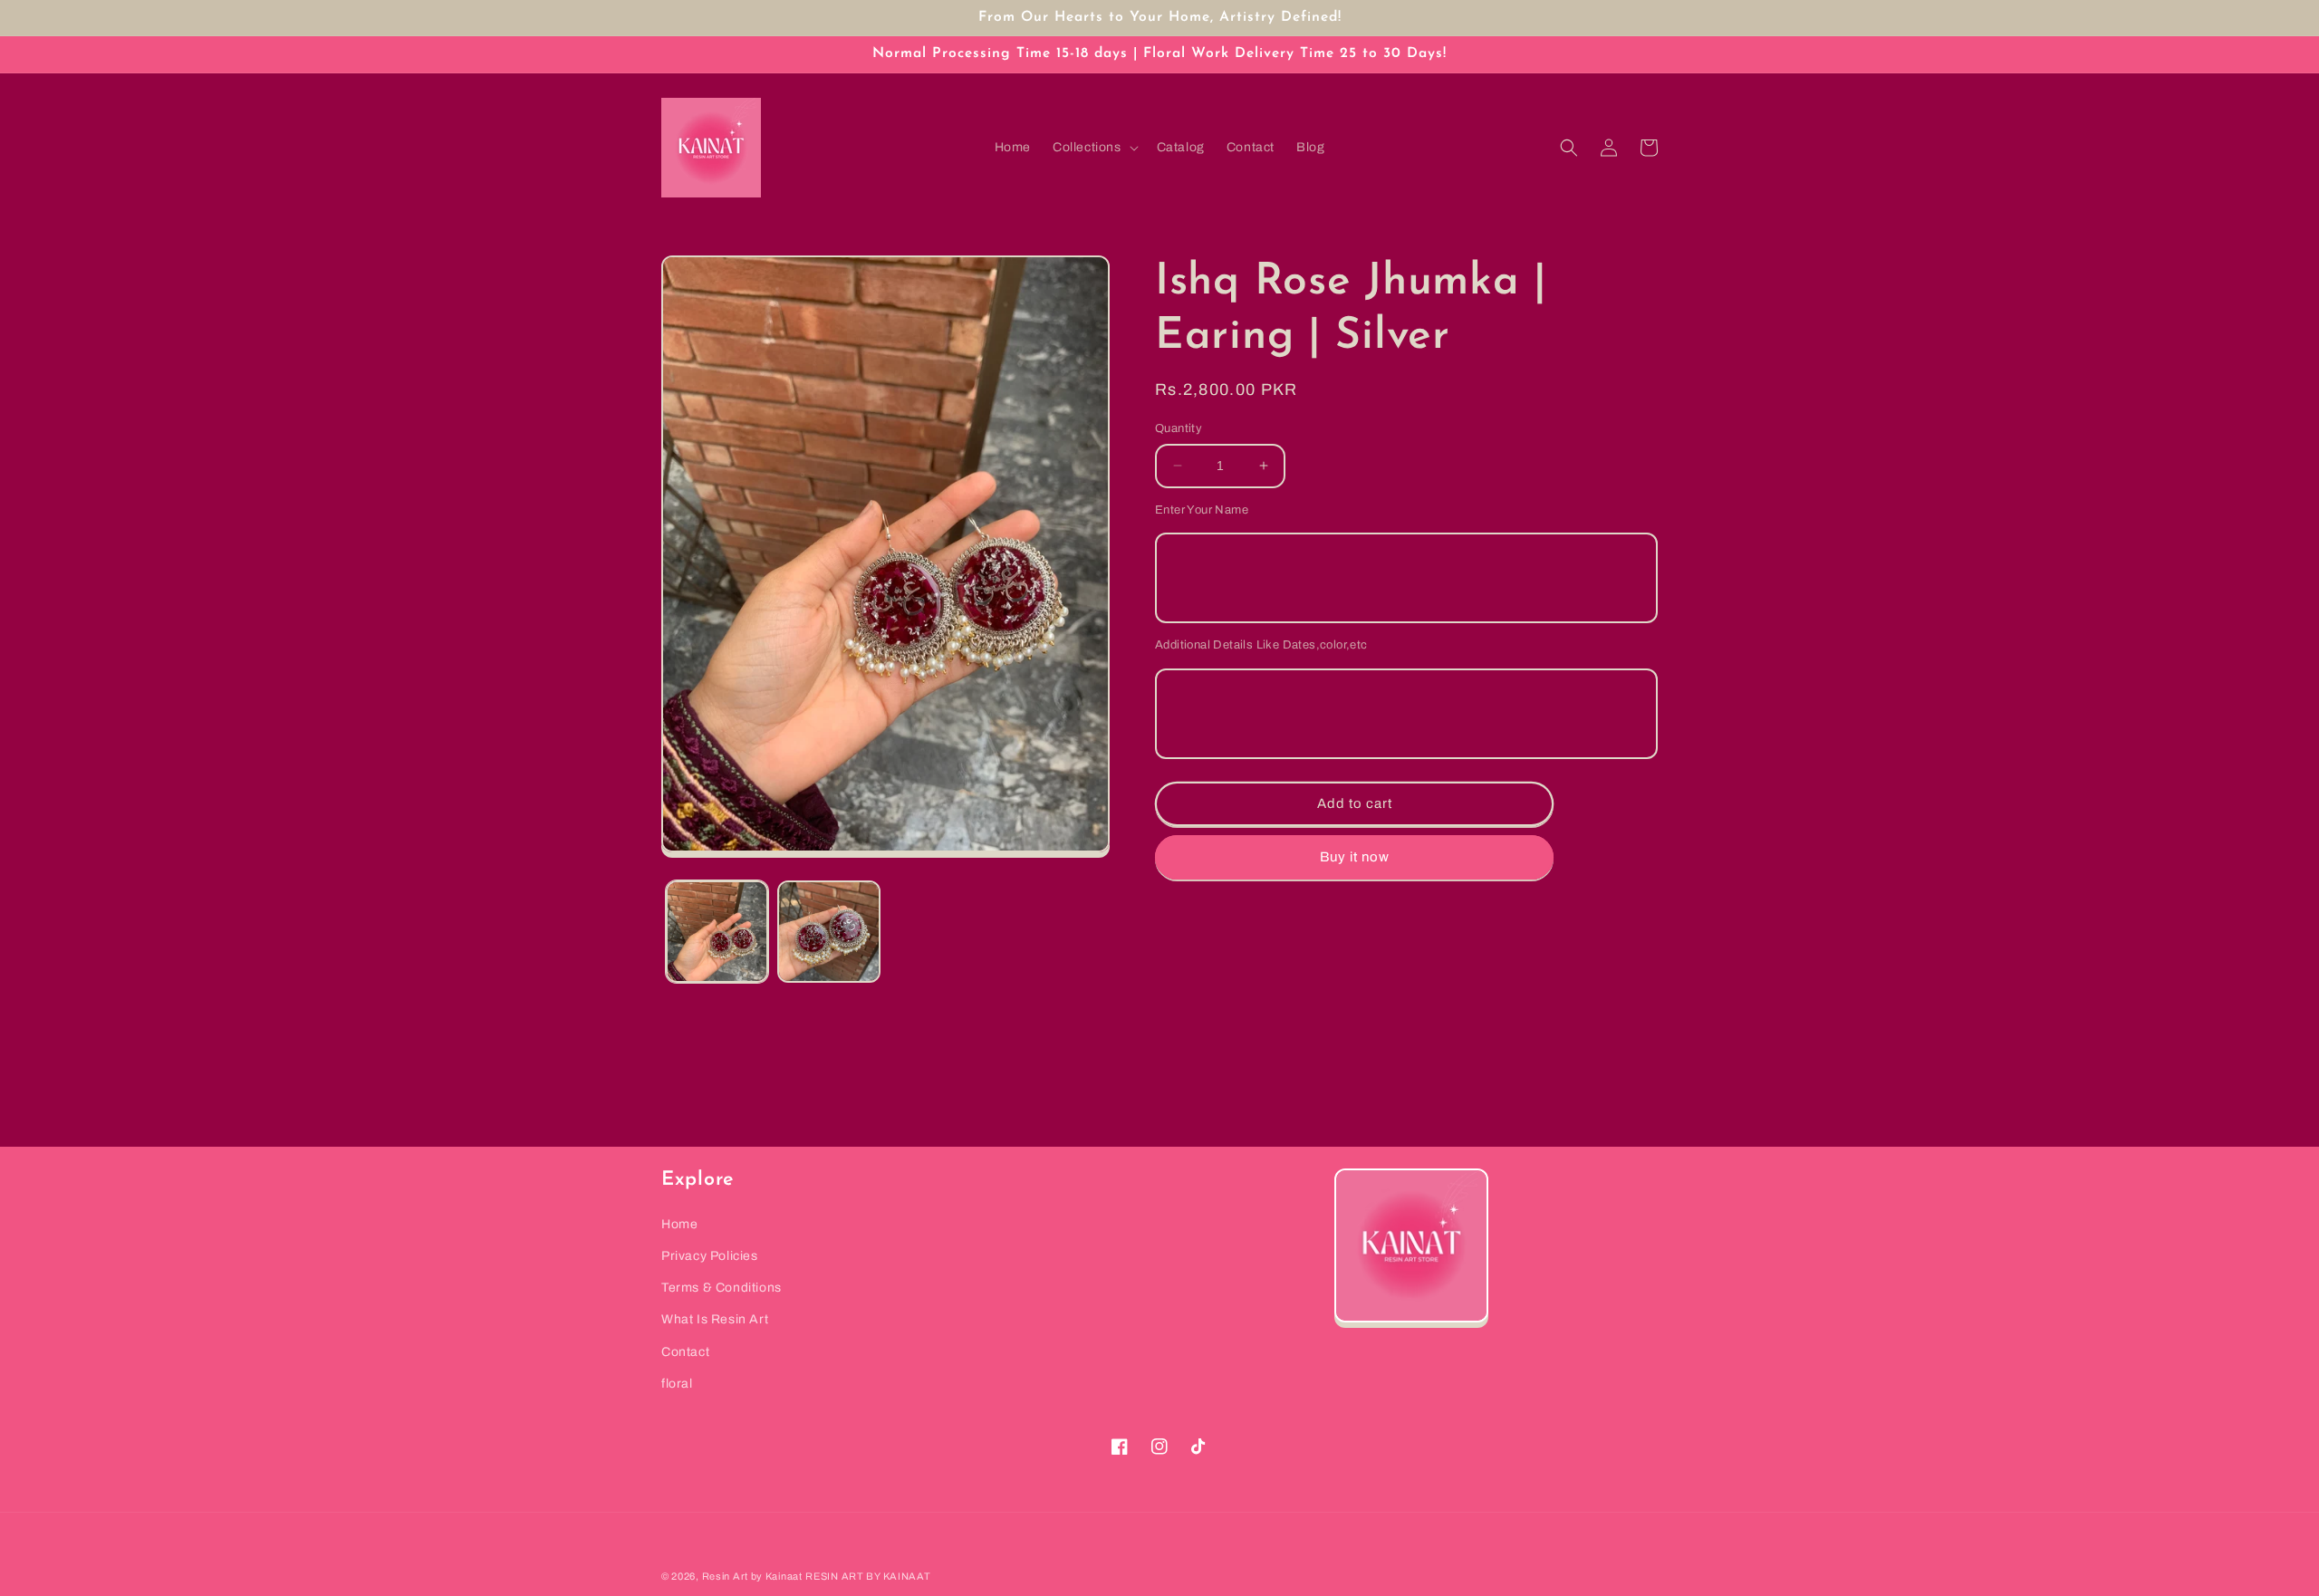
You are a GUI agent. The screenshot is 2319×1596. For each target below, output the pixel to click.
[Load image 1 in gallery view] (717, 932)
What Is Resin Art (715, 1319)
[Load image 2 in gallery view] (828, 932)
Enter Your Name (1202, 509)
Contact (685, 1352)
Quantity (1179, 428)
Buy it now (1355, 857)
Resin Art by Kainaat (752, 1576)
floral (677, 1384)
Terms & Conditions (722, 1288)
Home (679, 1224)
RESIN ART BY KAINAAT (868, 1576)
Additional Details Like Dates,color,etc (1261, 645)
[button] (1094, 148)
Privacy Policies (710, 1256)
